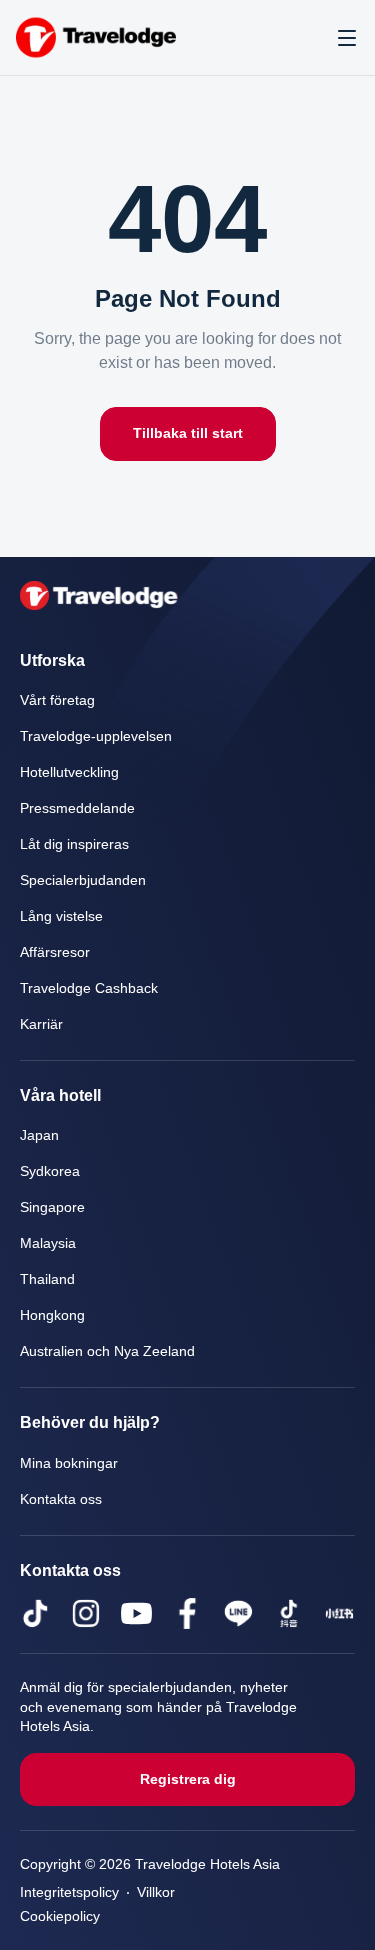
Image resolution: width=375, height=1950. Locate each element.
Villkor (164, 1892)
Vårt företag (60, 700)
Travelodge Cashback (89, 988)
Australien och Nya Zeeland (109, 1351)
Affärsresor (56, 952)
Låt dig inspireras (75, 844)
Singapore (52, 1207)
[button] (347, 38)
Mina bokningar (70, 1463)
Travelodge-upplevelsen (96, 736)
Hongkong (53, 1315)
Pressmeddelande (78, 808)
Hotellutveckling (72, 772)
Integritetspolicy (73, 1892)
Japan (38, 1135)
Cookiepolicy (61, 1916)
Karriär (41, 1024)
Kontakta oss (64, 1499)
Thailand (47, 1279)
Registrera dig (187, 1779)
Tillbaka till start (188, 433)
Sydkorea (50, 1171)
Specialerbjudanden (83, 880)
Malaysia (48, 1243)
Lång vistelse (62, 916)
